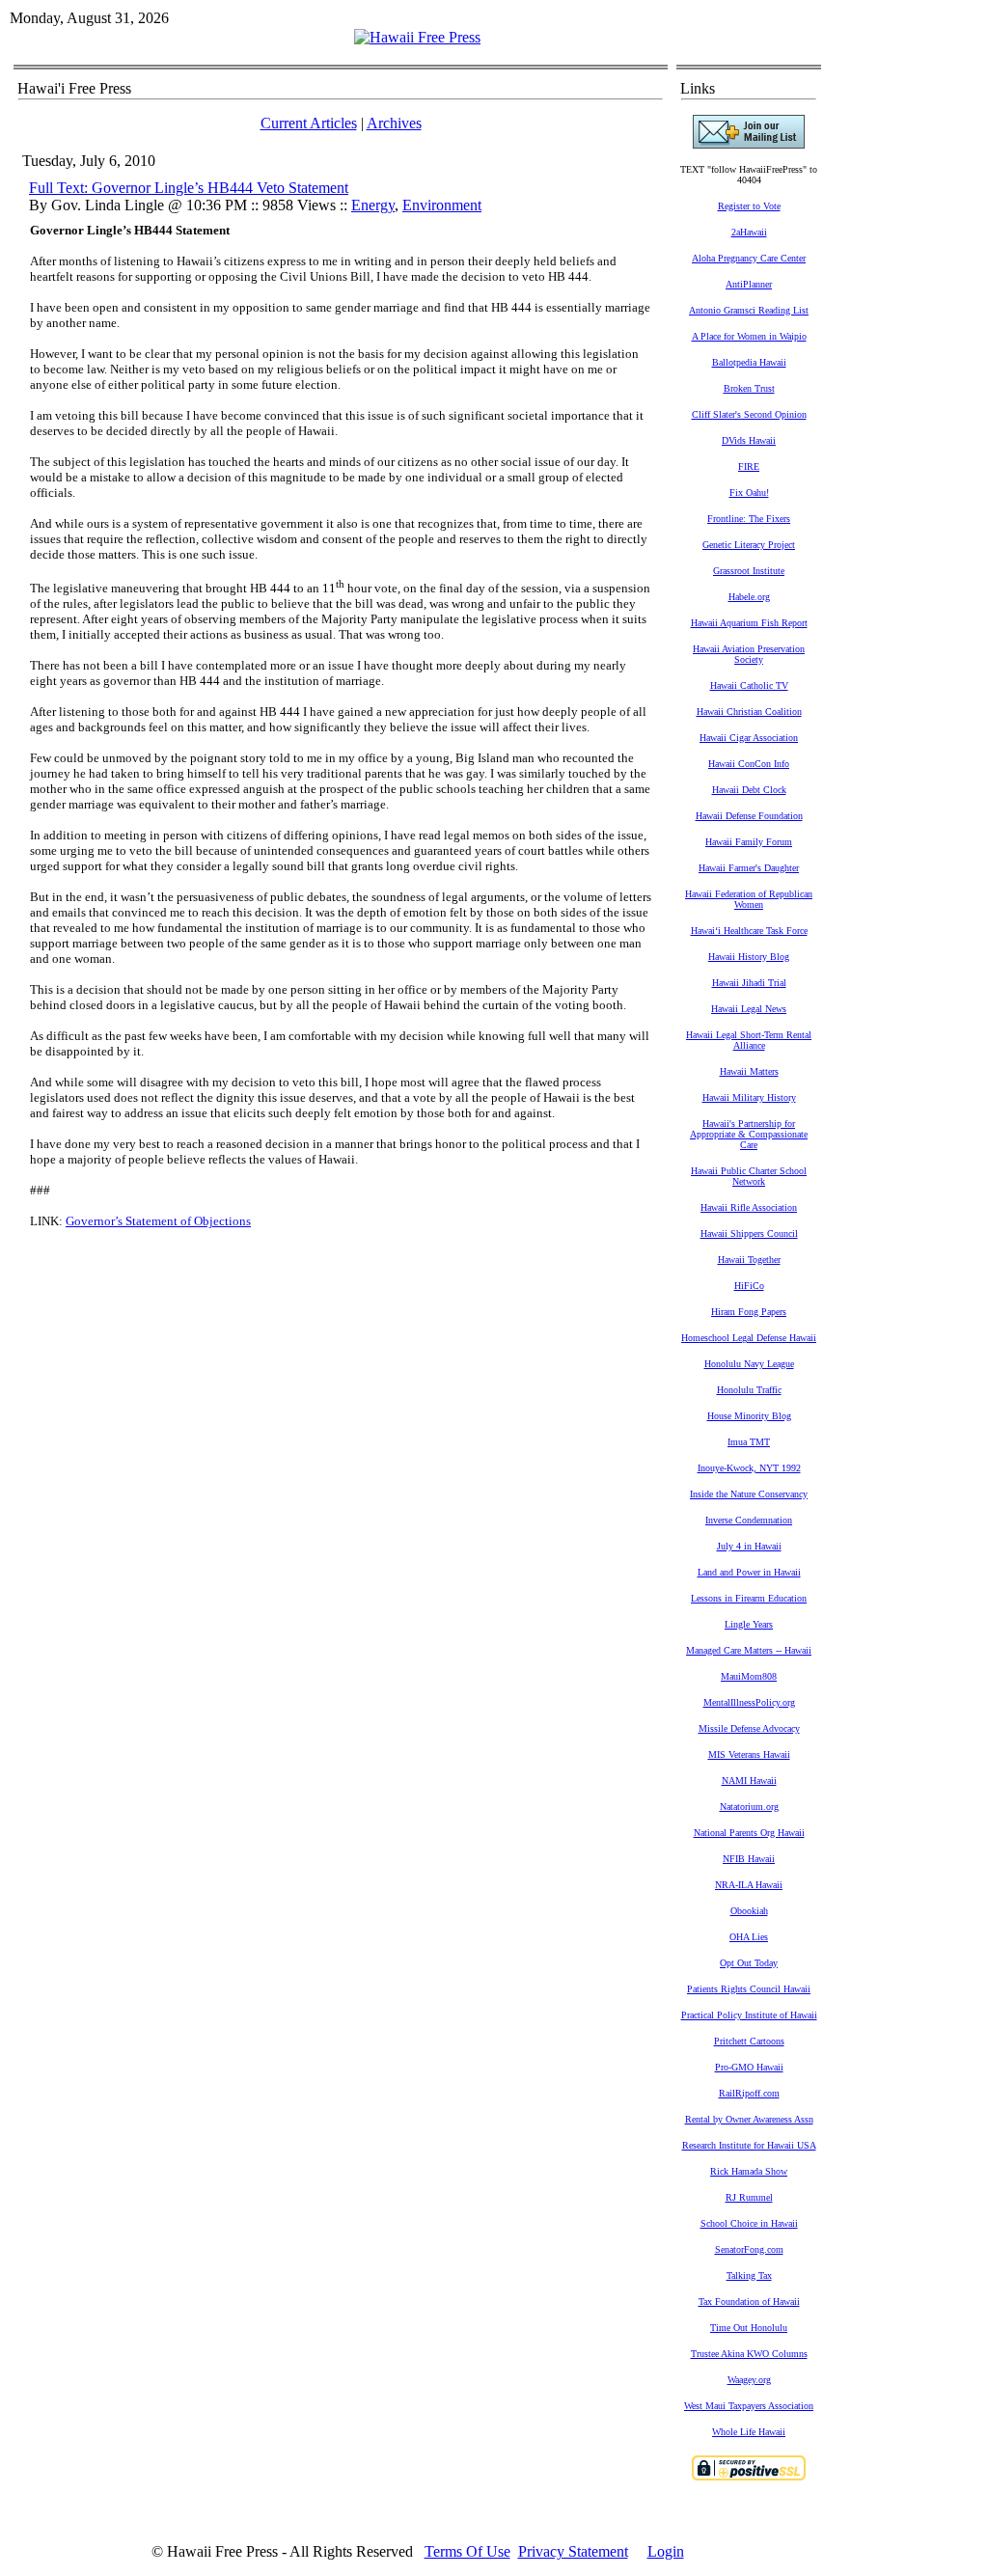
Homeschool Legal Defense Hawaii (749, 1338)
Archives (394, 123)
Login (666, 2551)
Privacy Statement (573, 2551)
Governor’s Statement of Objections (158, 1221)
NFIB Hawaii (749, 1859)
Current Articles (309, 123)
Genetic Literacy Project (749, 545)
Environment (442, 205)
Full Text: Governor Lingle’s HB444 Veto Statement (189, 188)
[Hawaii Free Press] (417, 37)
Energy (373, 205)
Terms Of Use (467, 2551)
